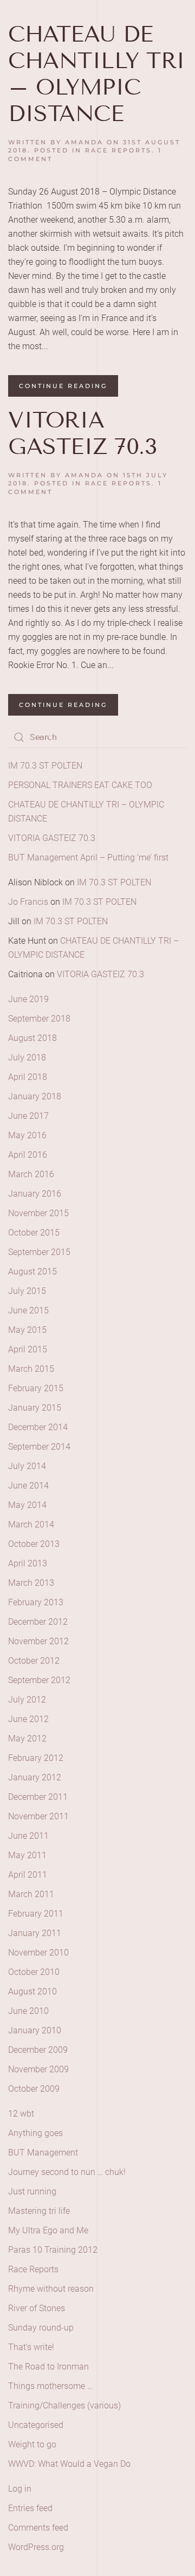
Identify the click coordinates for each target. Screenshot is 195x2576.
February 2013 (36, 1602)
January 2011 (35, 1933)
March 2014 (31, 1524)
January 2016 (35, 1194)
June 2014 (28, 1486)
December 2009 (38, 2050)
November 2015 (38, 1213)
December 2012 (38, 1622)
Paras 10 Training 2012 (53, 2250)
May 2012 (27, 1739)
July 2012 (27, 1700)
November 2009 (38, 2069)
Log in (20, 2489)
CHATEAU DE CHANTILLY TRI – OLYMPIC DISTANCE (97, 74)
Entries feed (30, 2508)
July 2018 (27, 1057)
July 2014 (27, 1466)
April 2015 (28, 1349)
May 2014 (27, 1505)
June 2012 (28, 1719)
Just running (32, 2191)
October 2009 (34, 2089)
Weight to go (32, 2444)
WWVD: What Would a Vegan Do (69, 2464)
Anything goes (35, 2133)
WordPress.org (36, 2547)
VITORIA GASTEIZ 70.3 (83, 433)
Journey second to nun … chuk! (67, 2172)
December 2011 (38, 1797)
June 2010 (28, 2011)
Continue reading (63, 386)
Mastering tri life (39, 2211)
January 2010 (35, 2030)
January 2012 (35, 1777)
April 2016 (28, 1155)
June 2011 (28, 1836)
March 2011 (31, 1894)
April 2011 (28, 1875)
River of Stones (37, 2308)
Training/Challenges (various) (64, 2405)
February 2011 (36, 1914)
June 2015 (28, 1310)
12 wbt (21, 2114)
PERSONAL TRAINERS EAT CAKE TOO (80, 785)
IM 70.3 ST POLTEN (45, 766)
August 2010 (32, 1991)
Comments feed (38, 2528)
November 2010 (38, 1953)
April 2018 (28, 1077)
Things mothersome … (50, 2386)
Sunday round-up (41, 2328)
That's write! (31, 2347)
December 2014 (38, 1427)
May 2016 (27, 1135)
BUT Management (43, 2153)
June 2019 (28, 999)
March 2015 (31, 1369)
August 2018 (32, 1038)
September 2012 (39, 1680)
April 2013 (28, 1563)
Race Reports (118, 150)
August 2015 (32, 1272)
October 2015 (34, 1233)
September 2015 (39, 1252)
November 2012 (38, 1641)
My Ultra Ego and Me (48, 2230)
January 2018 (35, 1096)
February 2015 (36, 1388)
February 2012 (36, 1758)
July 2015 (27, 1291)
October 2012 (34, 1661)
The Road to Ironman (48, 2367)
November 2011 (38, 1816)
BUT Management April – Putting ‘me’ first (88, 857)
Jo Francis (28, 902)
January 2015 (35, 1408)
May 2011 (27, 1855)
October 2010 (34, 1972)
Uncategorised (36, 2425)
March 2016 (31, 1174)
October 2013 (34, 1544)
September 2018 (39, 1019)
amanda (84, 142)
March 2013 (31, 1583)
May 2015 (27, 1330)
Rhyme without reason (51, 2289)
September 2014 (39, 1447)
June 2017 (28, 1116)
